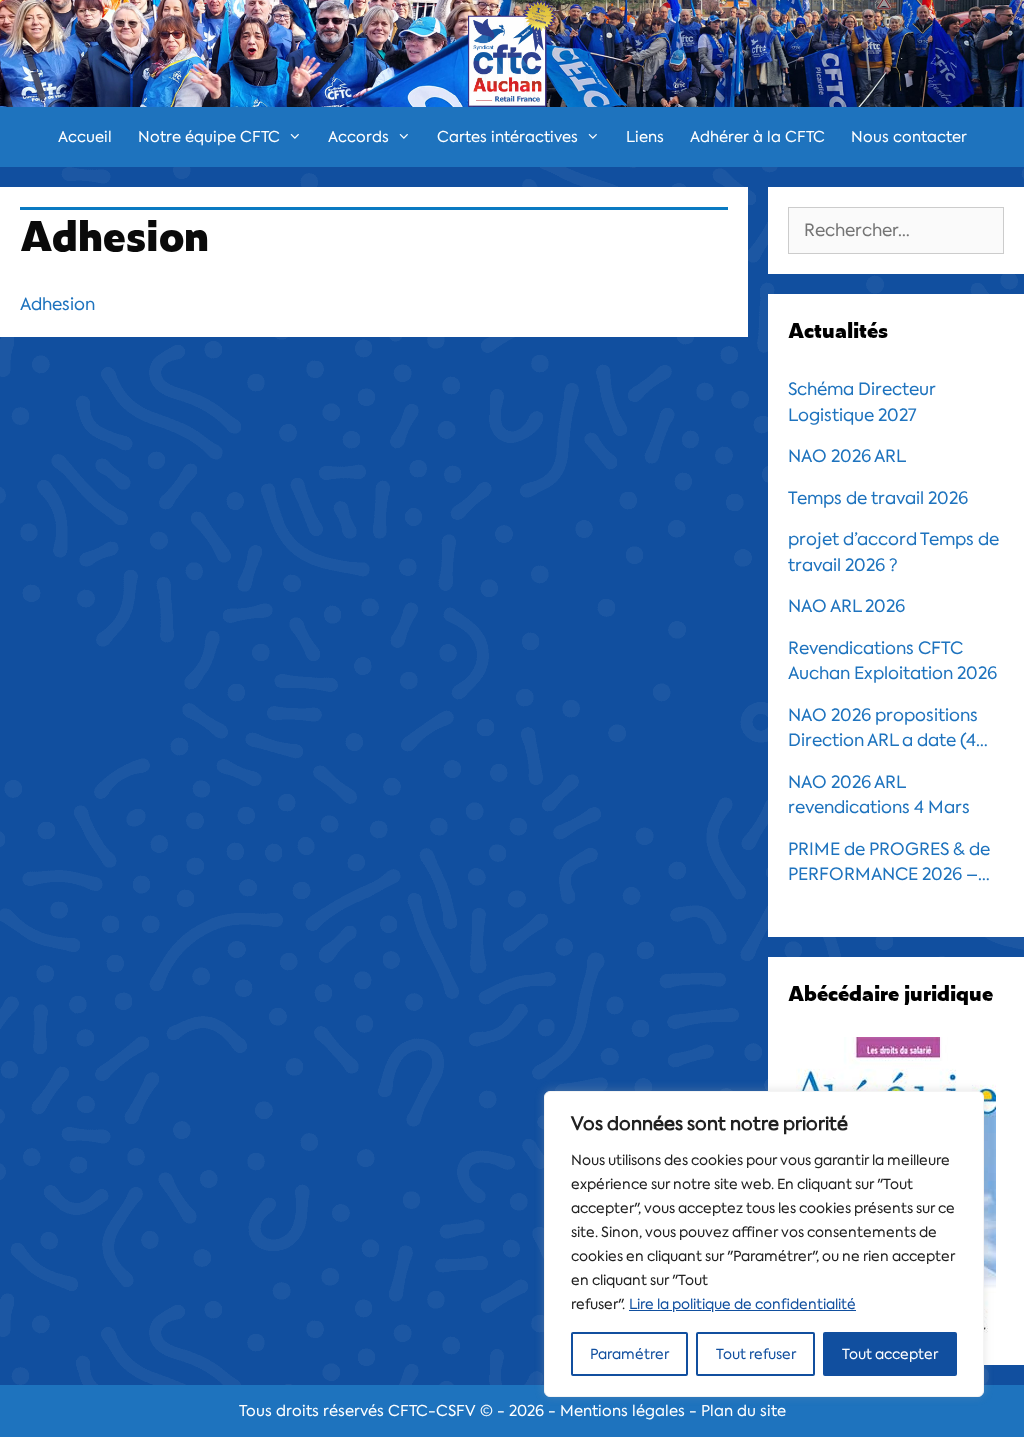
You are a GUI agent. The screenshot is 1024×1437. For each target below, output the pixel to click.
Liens (645, 137)
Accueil (85, 137)
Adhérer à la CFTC (757, 137)
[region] (764, 1244)
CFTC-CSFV (432, 1411)
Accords (358, 137)
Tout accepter (890, 1354)
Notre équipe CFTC (209, 137)
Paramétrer (629, 1354)
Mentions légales (622, 1411)
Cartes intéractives (507, 137)
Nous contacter (909, 137)
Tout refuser (756, 1354)
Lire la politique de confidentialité (742, 1304)
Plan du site (743, 1411)
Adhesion (57, 304)
